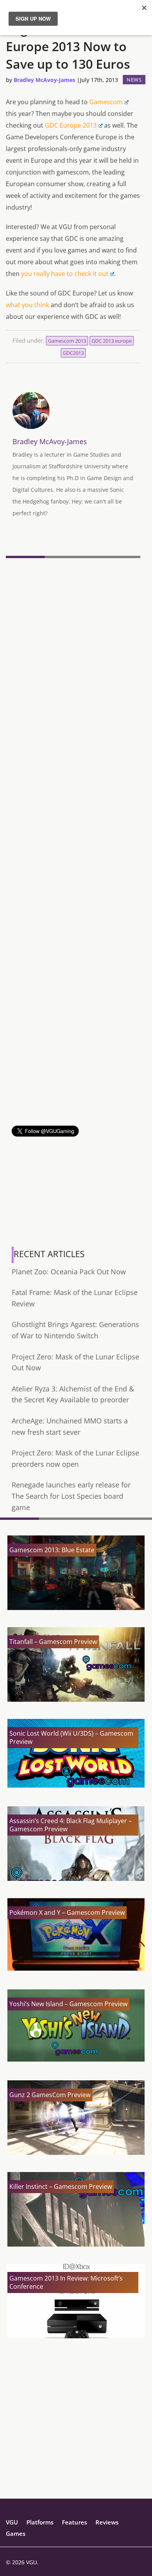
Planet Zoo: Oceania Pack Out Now (69, 1272)
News (134, 80)
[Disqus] (73, 668)
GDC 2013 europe (112, 341)
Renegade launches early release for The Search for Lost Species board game (71, 1496)
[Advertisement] (76, 1050)
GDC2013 (73, 353)
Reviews (107, 2522)
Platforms (40, 2522)
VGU (12, 2522)
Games (16, 2533)
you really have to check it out (65, 274)
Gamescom (106, 102)
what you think (27, 305)
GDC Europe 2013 (71, 125)
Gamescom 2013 (67, 341)
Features (74, 2522)
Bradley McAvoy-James (44, 80)
